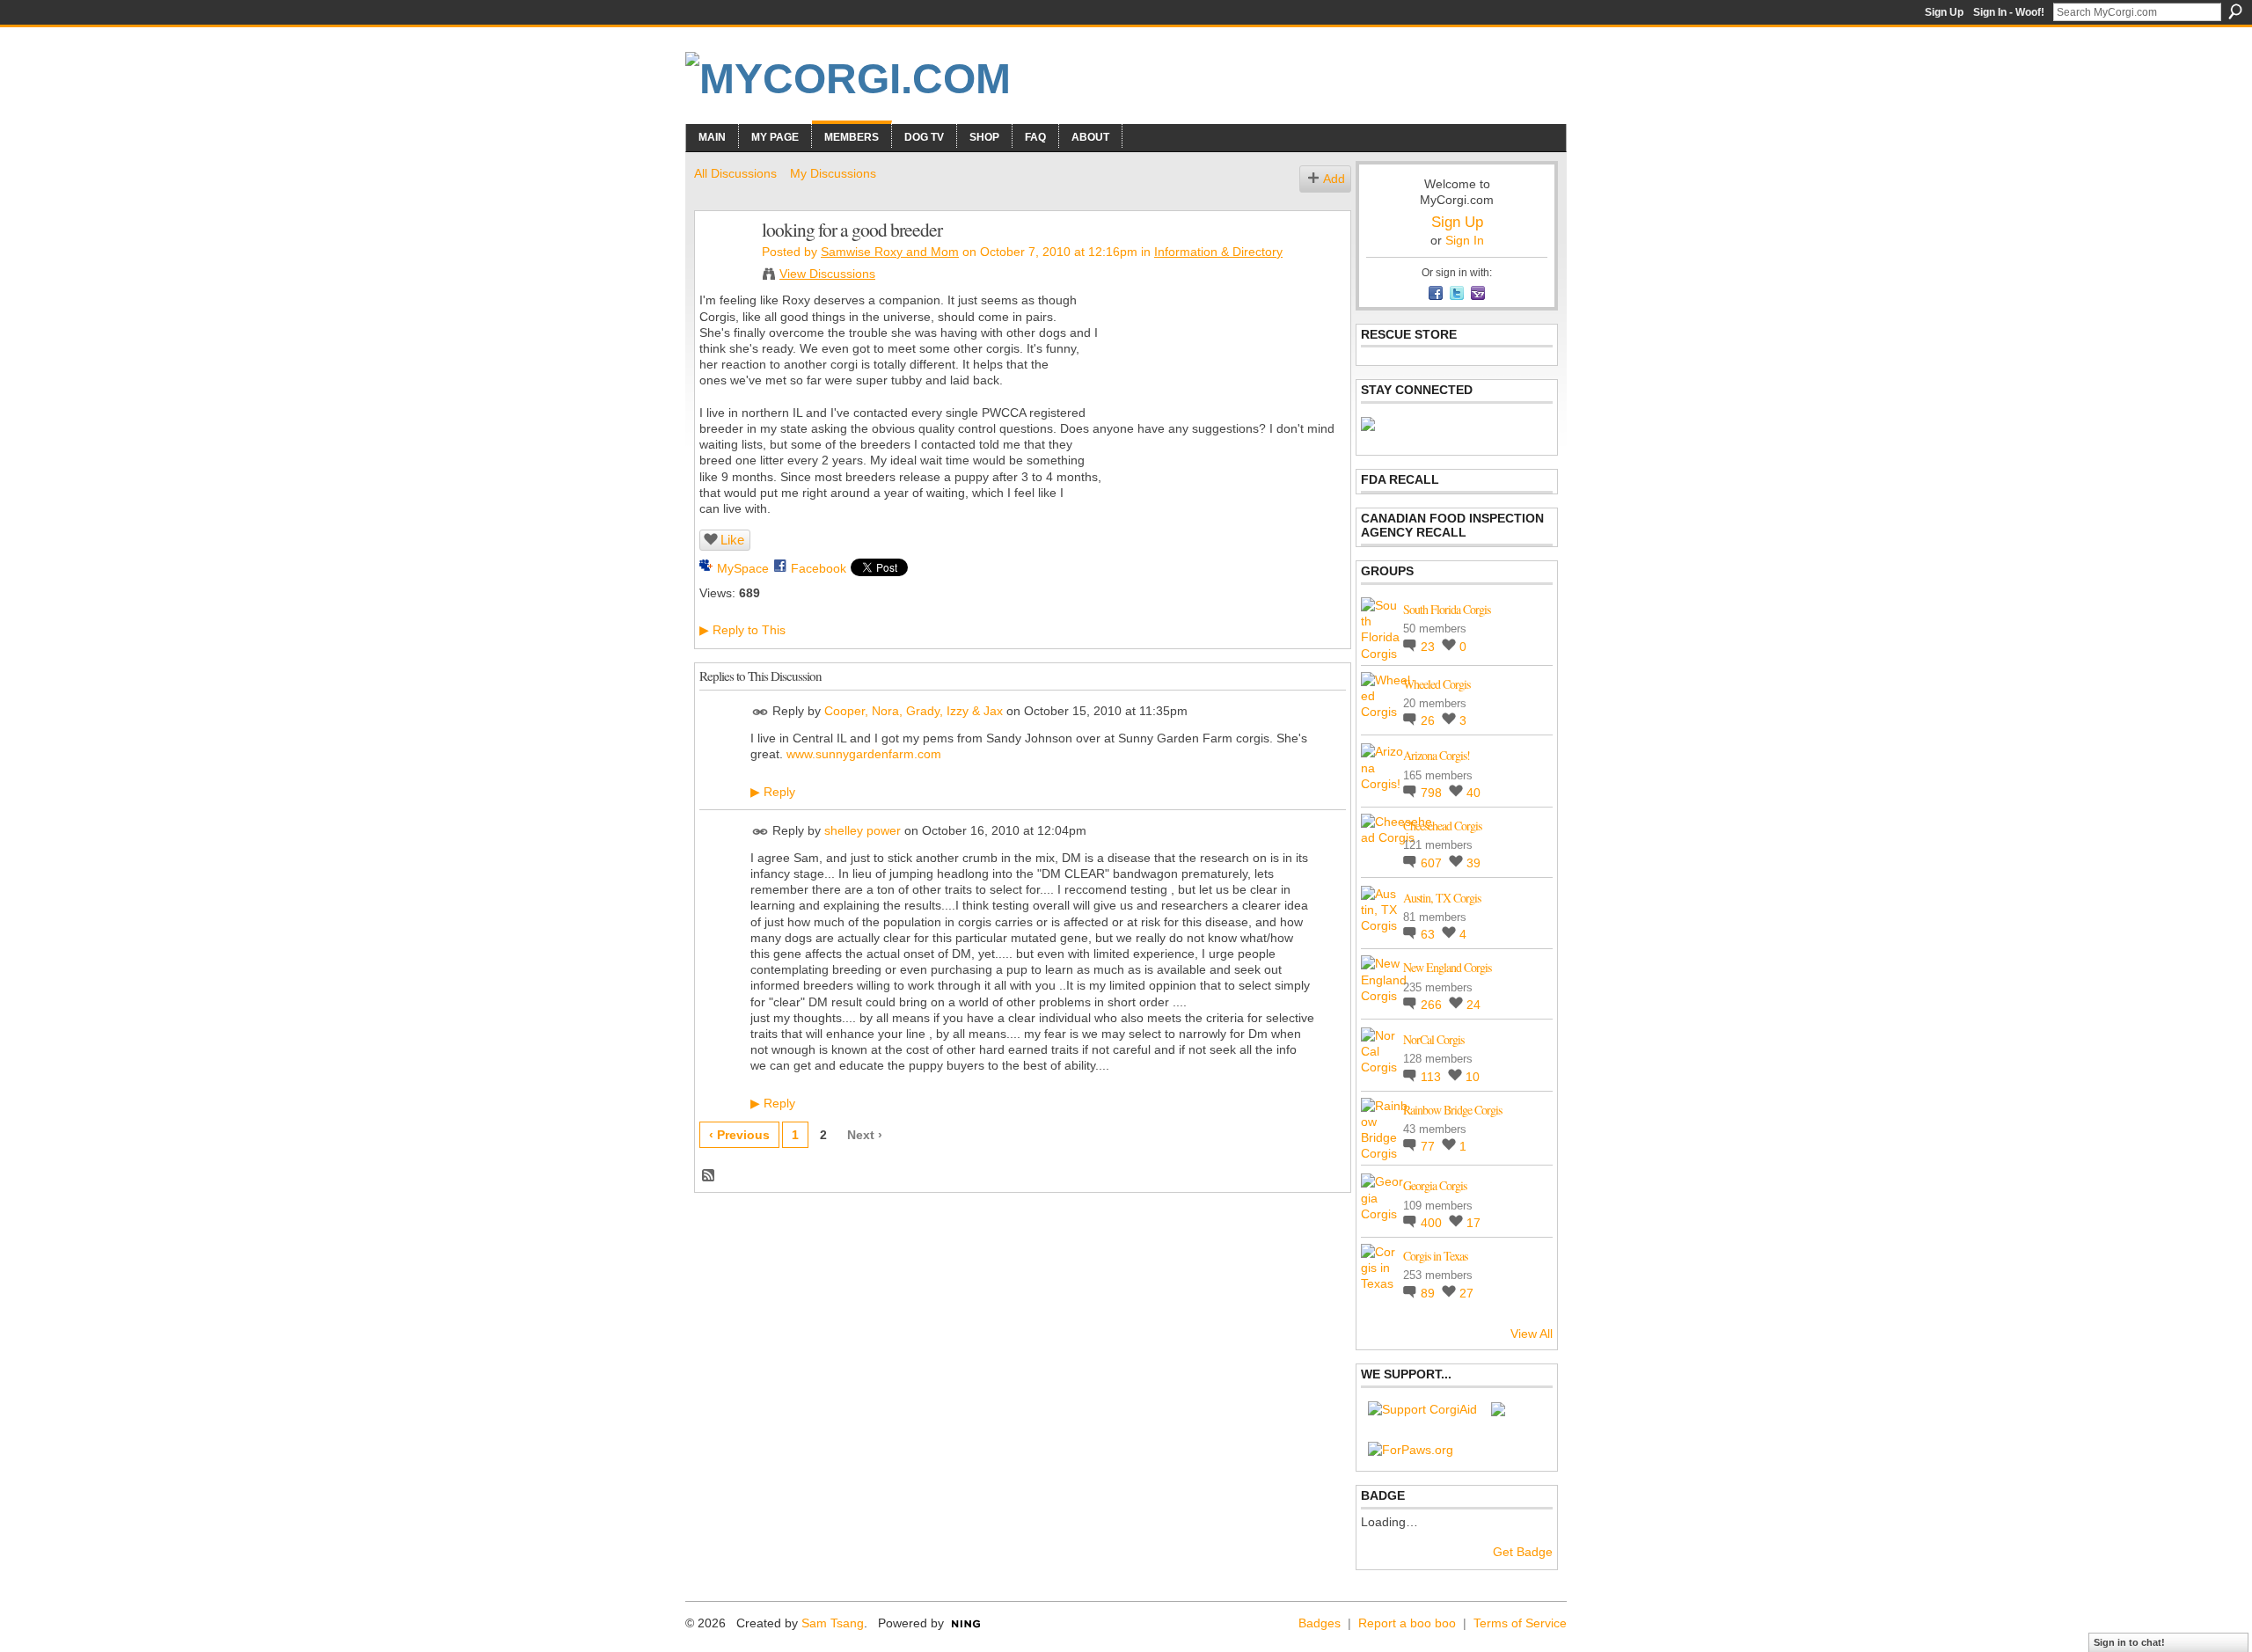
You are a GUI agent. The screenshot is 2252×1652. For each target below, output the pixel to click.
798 (1433, 793)
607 (1433, 863)
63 (1429, 934)
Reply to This (742, 630)
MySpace (743, 568)
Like (732, 540)
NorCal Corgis (1433, 1039)
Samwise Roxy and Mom (890, 252)
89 (1429, 1293)
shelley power (863, 830)
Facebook (819, 568)
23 (1429, 647)
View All (1532, 1334)
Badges (1320, 1623)
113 (1433, 1077)
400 (1433, 1223)
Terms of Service (1520, 1623)
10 (1473, 1077)
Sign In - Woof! (2009, 12)
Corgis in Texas (1435, 1256)
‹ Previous (739, 1135)
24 (1473, 1005)
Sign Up (1944, 12)
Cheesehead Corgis (1442, 826)
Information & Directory (1218, 252)
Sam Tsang (833, 1623)
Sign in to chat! (2129, 1642)
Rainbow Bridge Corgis (1452, 1110)
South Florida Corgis (1447, 609)
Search (2235, 11)
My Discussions (833, 173)
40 (1473, 793)
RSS (709, 1176)
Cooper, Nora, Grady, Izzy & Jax (914, 711)
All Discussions (735, 173)
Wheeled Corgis (1437, 684)
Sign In (1465, 240)
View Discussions (827, 274)
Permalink (760, 712)
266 (1433, 1005)
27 (1466, 1293)
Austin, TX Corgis (1442, 898)
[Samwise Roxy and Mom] (723, 267)
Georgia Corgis (1435, 1185)
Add (1334, 179)
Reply (773, 792)
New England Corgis (1447, 967)
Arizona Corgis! (1437, 755)
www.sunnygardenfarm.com (864, 754)
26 (1429, 720)
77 (1429, 1146)
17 (1473, 1223)
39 (1473, 863)
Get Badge (1523, 1552)
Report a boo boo (1407, 1623)
